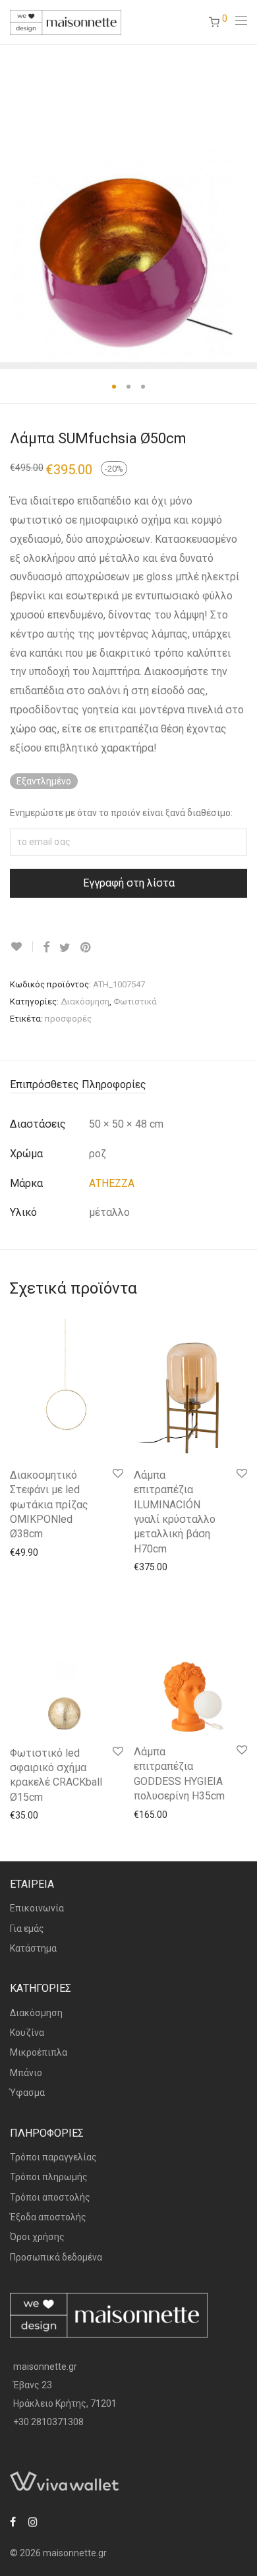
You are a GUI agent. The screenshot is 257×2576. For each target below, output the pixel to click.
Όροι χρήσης (37, 2237)
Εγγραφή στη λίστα (129, 883)
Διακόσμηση (85, 1001)
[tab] (128, 1085)
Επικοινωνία (37, 1908)
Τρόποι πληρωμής (49, 2177)
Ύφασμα (27, 2093)
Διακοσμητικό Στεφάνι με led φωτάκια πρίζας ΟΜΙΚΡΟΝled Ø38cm (49, 1505)
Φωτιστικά (135, 1001)
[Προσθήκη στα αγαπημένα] (21, 947)
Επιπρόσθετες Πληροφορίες (78, 1084)
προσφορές (68, 1019)
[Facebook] (13, 2521)
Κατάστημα (33, 1948)
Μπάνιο (26, 2073)
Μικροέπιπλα (39, 2052)
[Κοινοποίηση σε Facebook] (46, 948)
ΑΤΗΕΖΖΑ (112, 1183)
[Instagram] (33, 2521)
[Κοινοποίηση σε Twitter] (65, 948)
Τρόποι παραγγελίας (53, 2157)
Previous (13, 203)
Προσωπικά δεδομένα (56, 2257)
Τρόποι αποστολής (50, 2197)
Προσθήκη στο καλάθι (50, 1552)
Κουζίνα (27, 2033)
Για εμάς (27, 1929)
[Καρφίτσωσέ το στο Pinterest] (86, 948)
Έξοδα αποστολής (48, 2217)
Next (244, 203)
